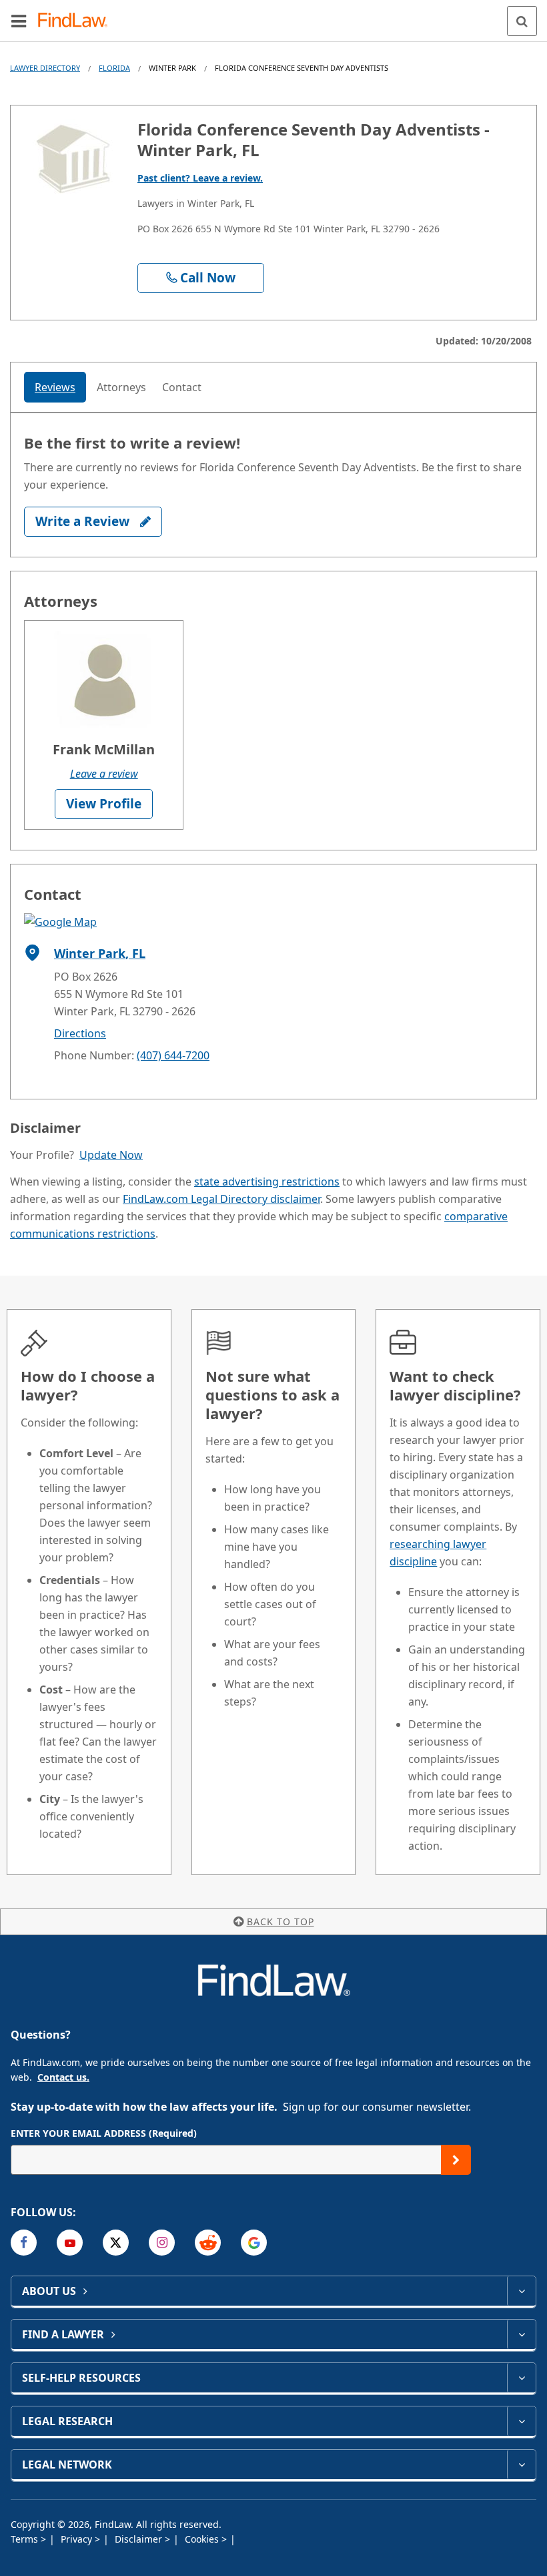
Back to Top (281, 1921)
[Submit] (456, 2160)
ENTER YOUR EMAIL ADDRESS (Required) (104, 2133)
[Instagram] (162, 2243)
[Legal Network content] (521, 2465)
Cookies (203, 2539)
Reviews (55, 387)
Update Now (111, 1155)
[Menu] (19, 21)
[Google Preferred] (254, 2243)
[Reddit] (208, 2243)
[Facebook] (24, 2243)
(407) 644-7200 (173, 1055)
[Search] (522, 21)
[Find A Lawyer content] (521, 2334)
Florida (114, 68)
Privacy (78, 2539)
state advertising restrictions (267, 1182)
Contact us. (63, 2077)
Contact (182, 387)
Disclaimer (140, 2539)
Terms (26, 2539)
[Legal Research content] (521, 2421)
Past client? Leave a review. (200, 178)
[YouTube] (70, 2243)
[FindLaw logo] (77, 21)
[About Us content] (521, 2291)
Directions (80, 1033)
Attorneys (121, 387)
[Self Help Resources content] (521, 2378)
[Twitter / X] (116, 2243)
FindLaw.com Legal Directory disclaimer (221, 1199)
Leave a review (104, 774)
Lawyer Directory (45, 68)
